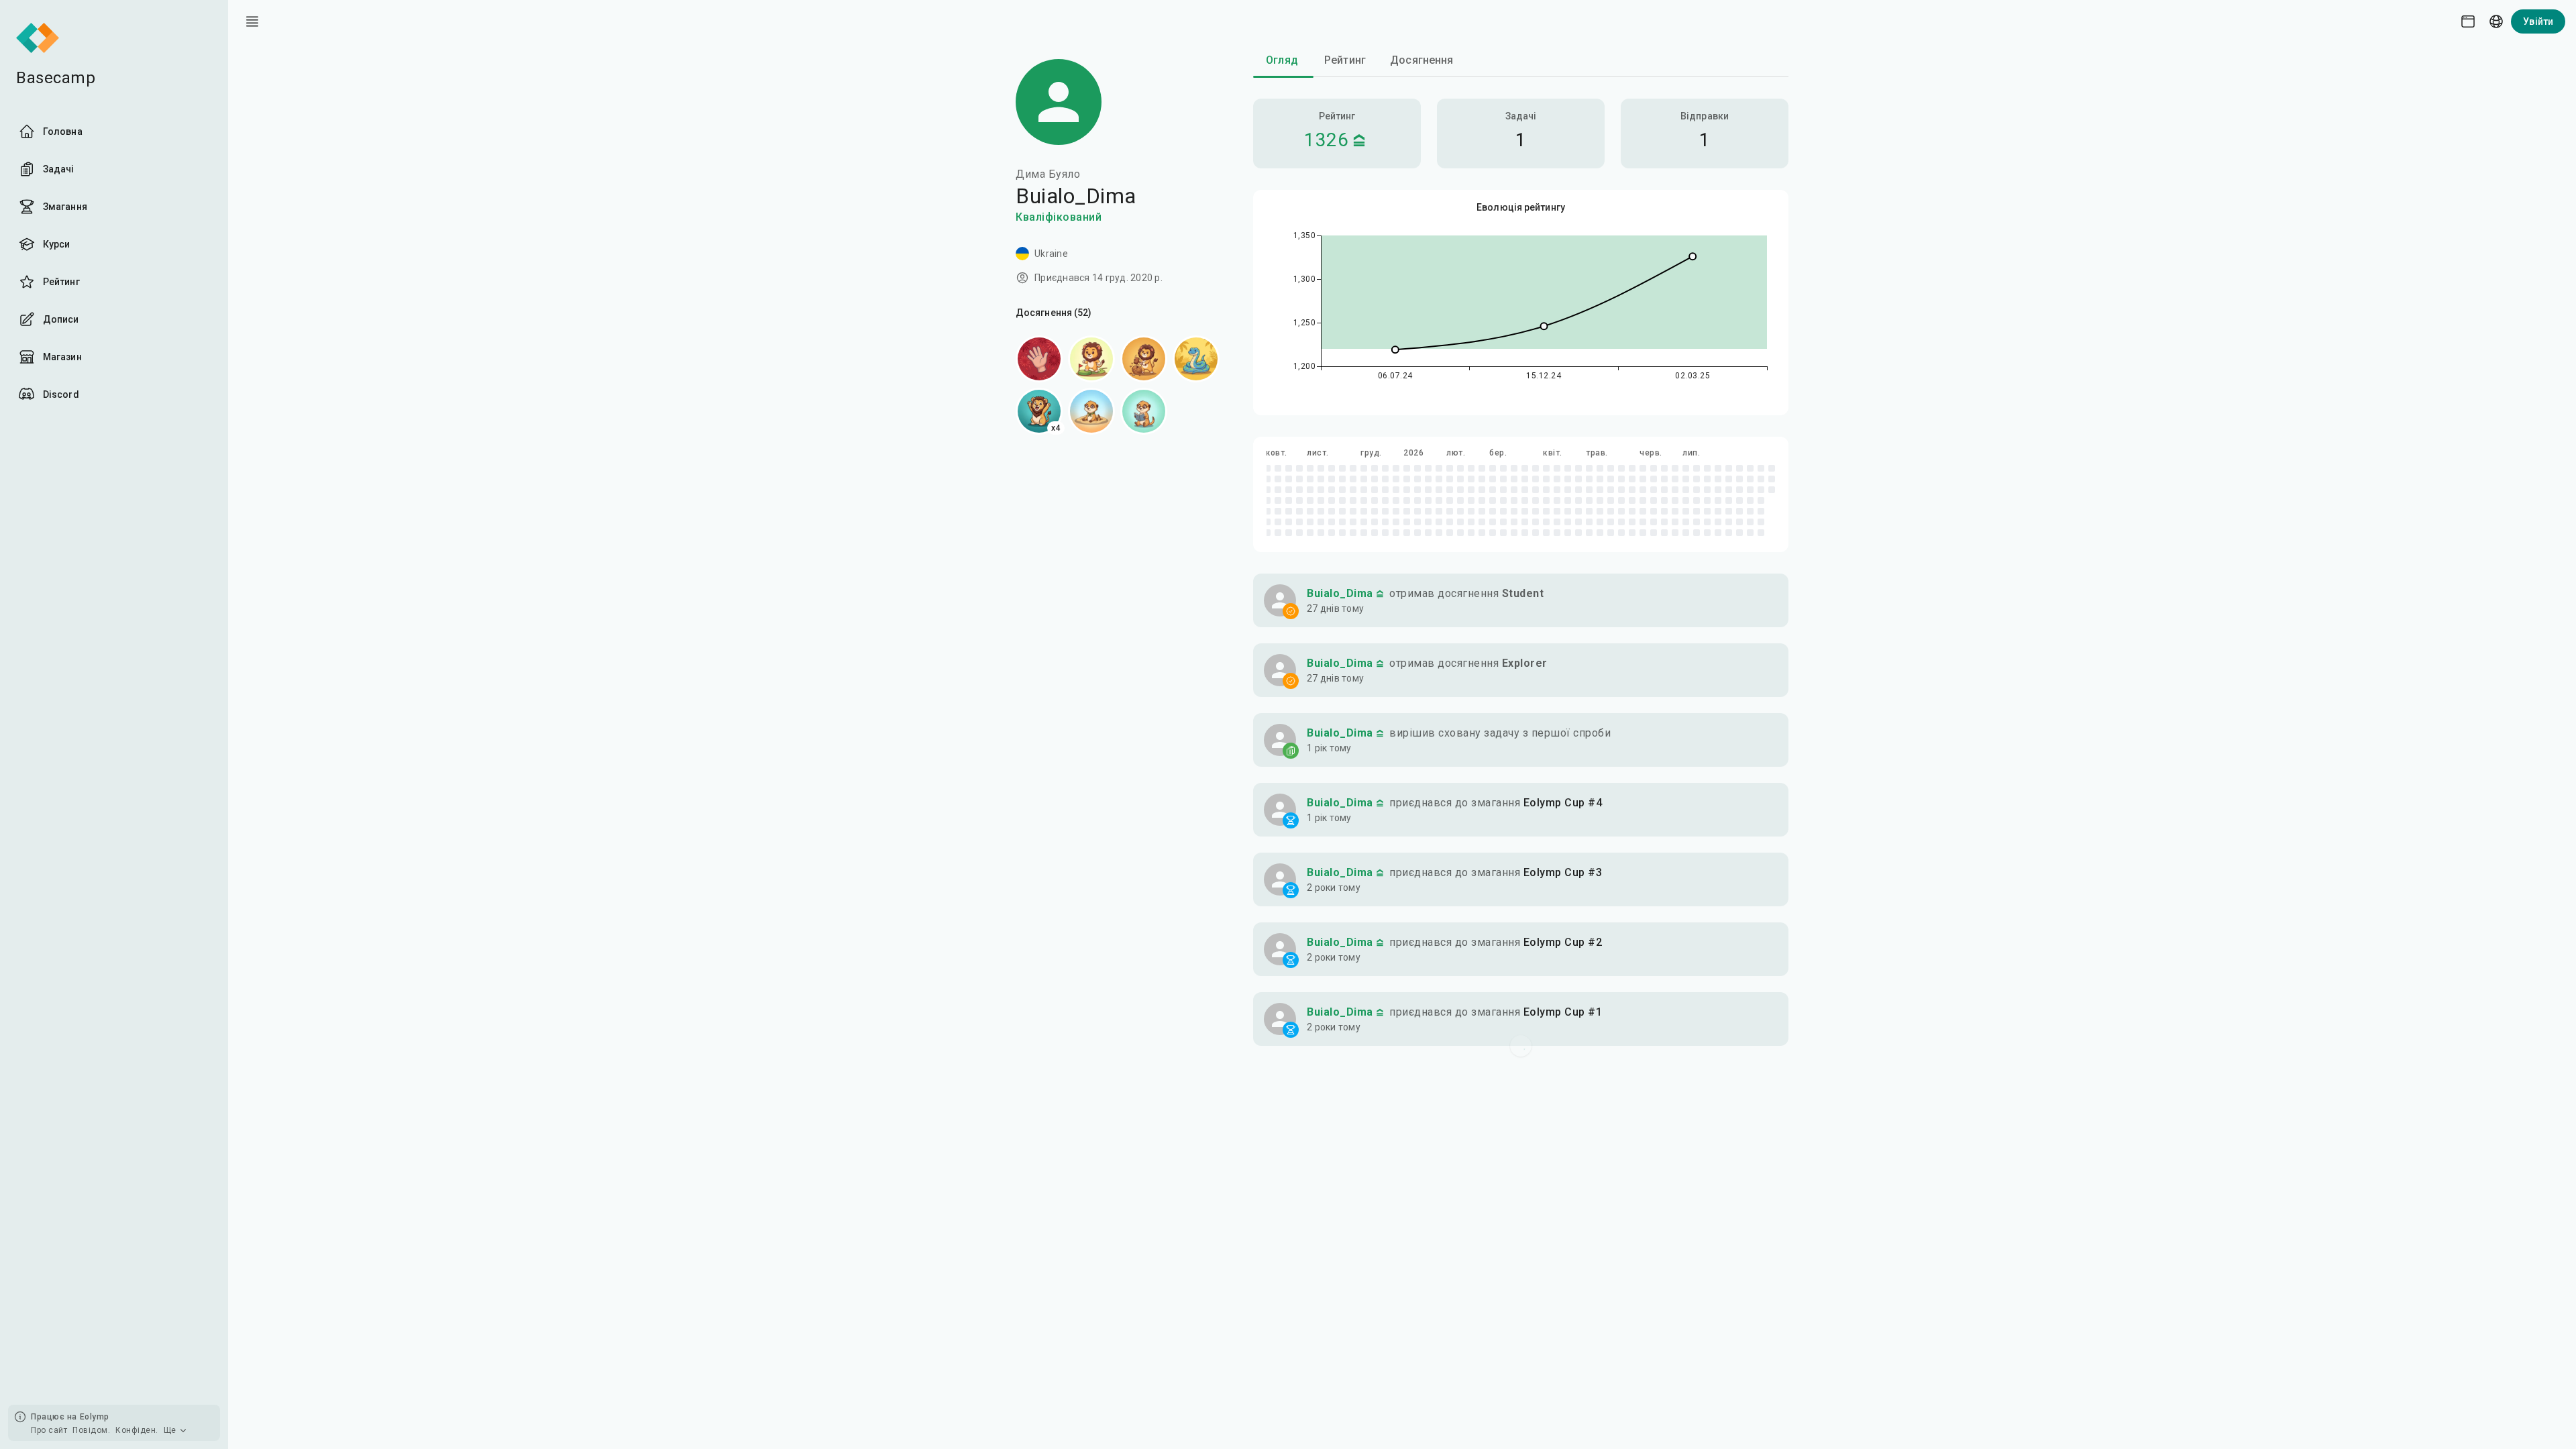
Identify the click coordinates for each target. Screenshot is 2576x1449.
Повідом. (91, 1430)
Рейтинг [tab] (1345, 60)
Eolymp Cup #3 (1563, 872)
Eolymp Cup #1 (1563, 1012)
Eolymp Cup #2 (1563, 942)
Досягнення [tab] (1422, 60)
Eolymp (95, 1417)
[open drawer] (252, 21)
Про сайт (49, 1430)
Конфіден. (137, 1430)
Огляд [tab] (1282, 60)
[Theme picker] (2468, 21)
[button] (1521, 600)
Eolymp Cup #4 (1563, 803)
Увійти (2538, 21)
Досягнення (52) (1054, 313)
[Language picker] (2496, 21)
